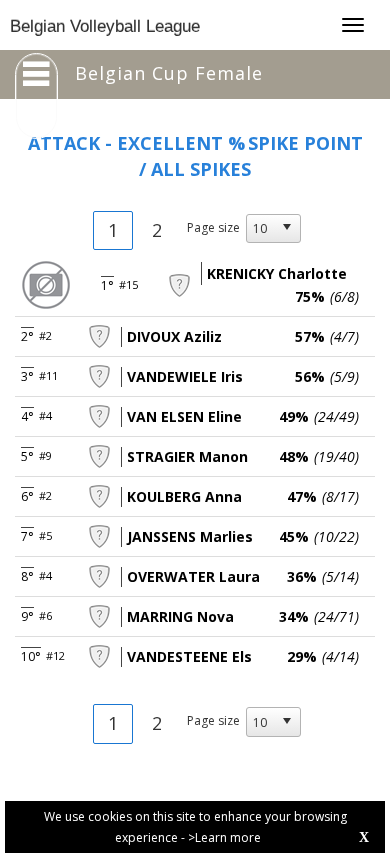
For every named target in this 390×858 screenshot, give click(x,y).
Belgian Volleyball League (105, 26)
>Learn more (224, 837)
